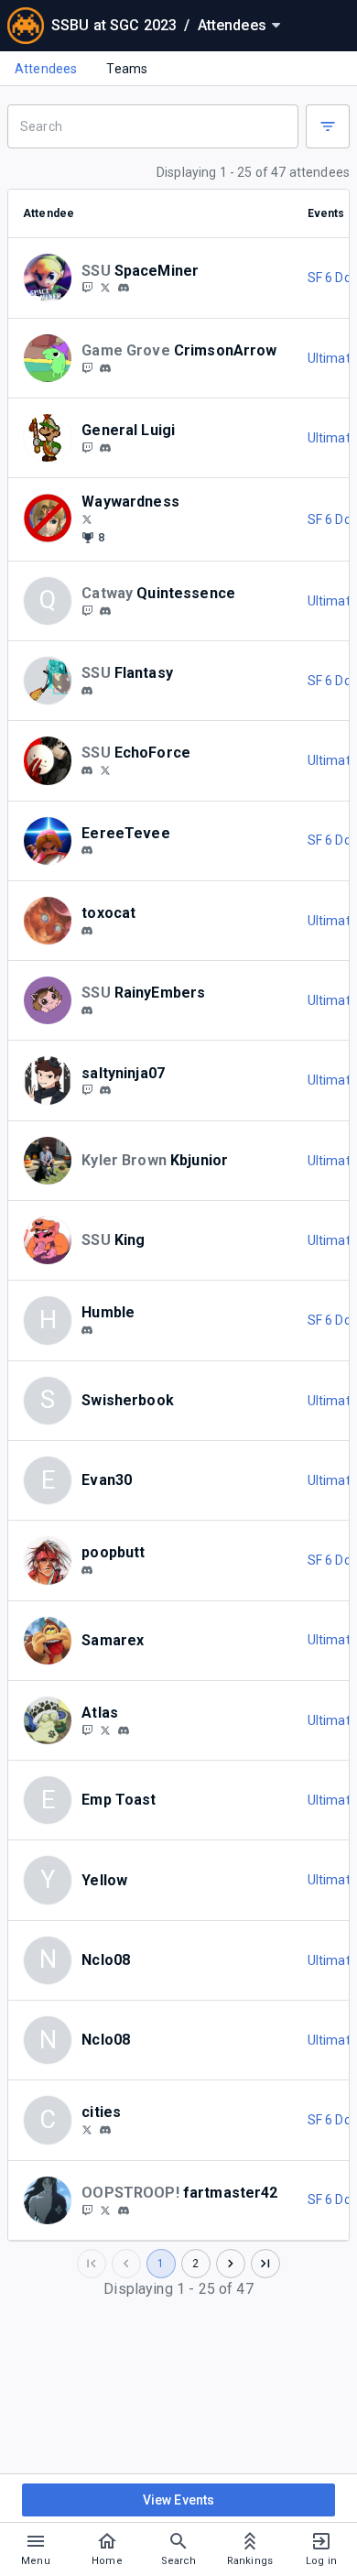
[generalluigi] (87, 447)
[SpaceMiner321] (87, 288)
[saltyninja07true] (105, 1091)
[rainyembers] (87, 1010)
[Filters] (328, 126)
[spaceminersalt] (124, 289)
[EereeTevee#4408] (87, 851)
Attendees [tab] (46, 69)
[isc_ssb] (105, 2210)
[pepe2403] (124, 2210)
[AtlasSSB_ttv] (87, 1730)
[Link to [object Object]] (52, 278)
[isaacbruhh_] (87, 2210)
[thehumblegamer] (87, 1330)
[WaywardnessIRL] (87, 518)
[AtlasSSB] (105, 1730)
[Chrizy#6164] (87, 1570)
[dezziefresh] (87, 770)
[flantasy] (87, 691)
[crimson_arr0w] (87, 367)
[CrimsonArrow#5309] (105, 368)
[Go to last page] (265, 2264)
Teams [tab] (127, 69)
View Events (179, 2500)
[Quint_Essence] (87, 610)
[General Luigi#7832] (105, 448)
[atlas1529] (124, 1730)
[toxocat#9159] (87, 931)
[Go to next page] (231, 2264)
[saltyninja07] (87, 1090)
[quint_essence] (105, 611)
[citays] (87, 2129)
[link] (124, 288)
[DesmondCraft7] (105, 770)
